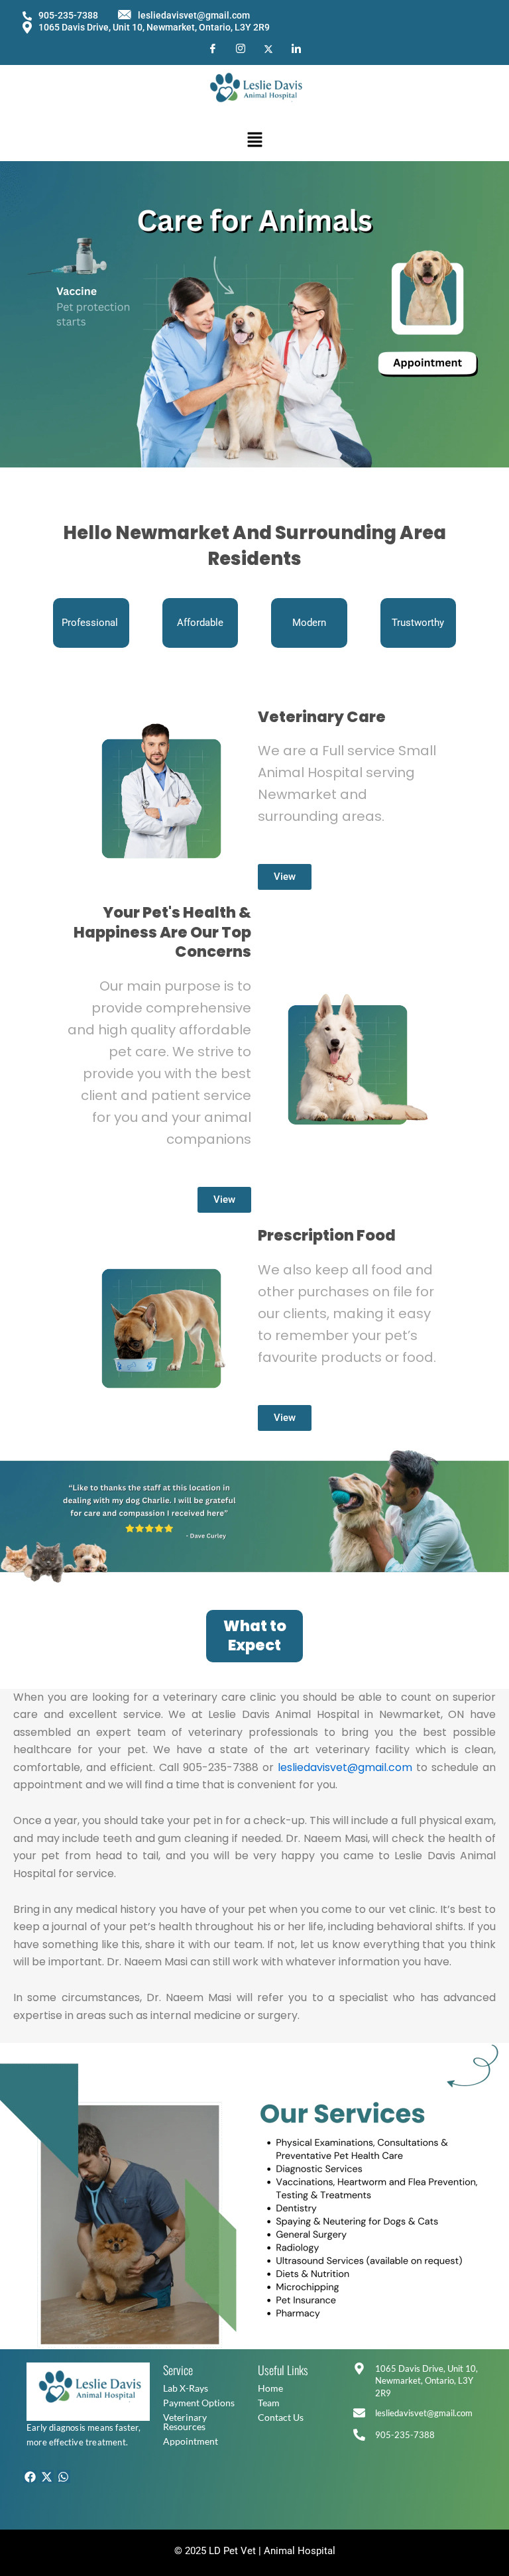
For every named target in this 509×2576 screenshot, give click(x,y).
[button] (254, 140)
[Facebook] (213, 49)
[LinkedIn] (296, 49)
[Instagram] (241, 49)
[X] (268, 48)
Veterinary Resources (185, 2422)
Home (270, 2388)
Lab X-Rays (186, 2388)
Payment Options (199, 2403)
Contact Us (281, 2417)
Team (269, 2403)
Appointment (191, 2441)
